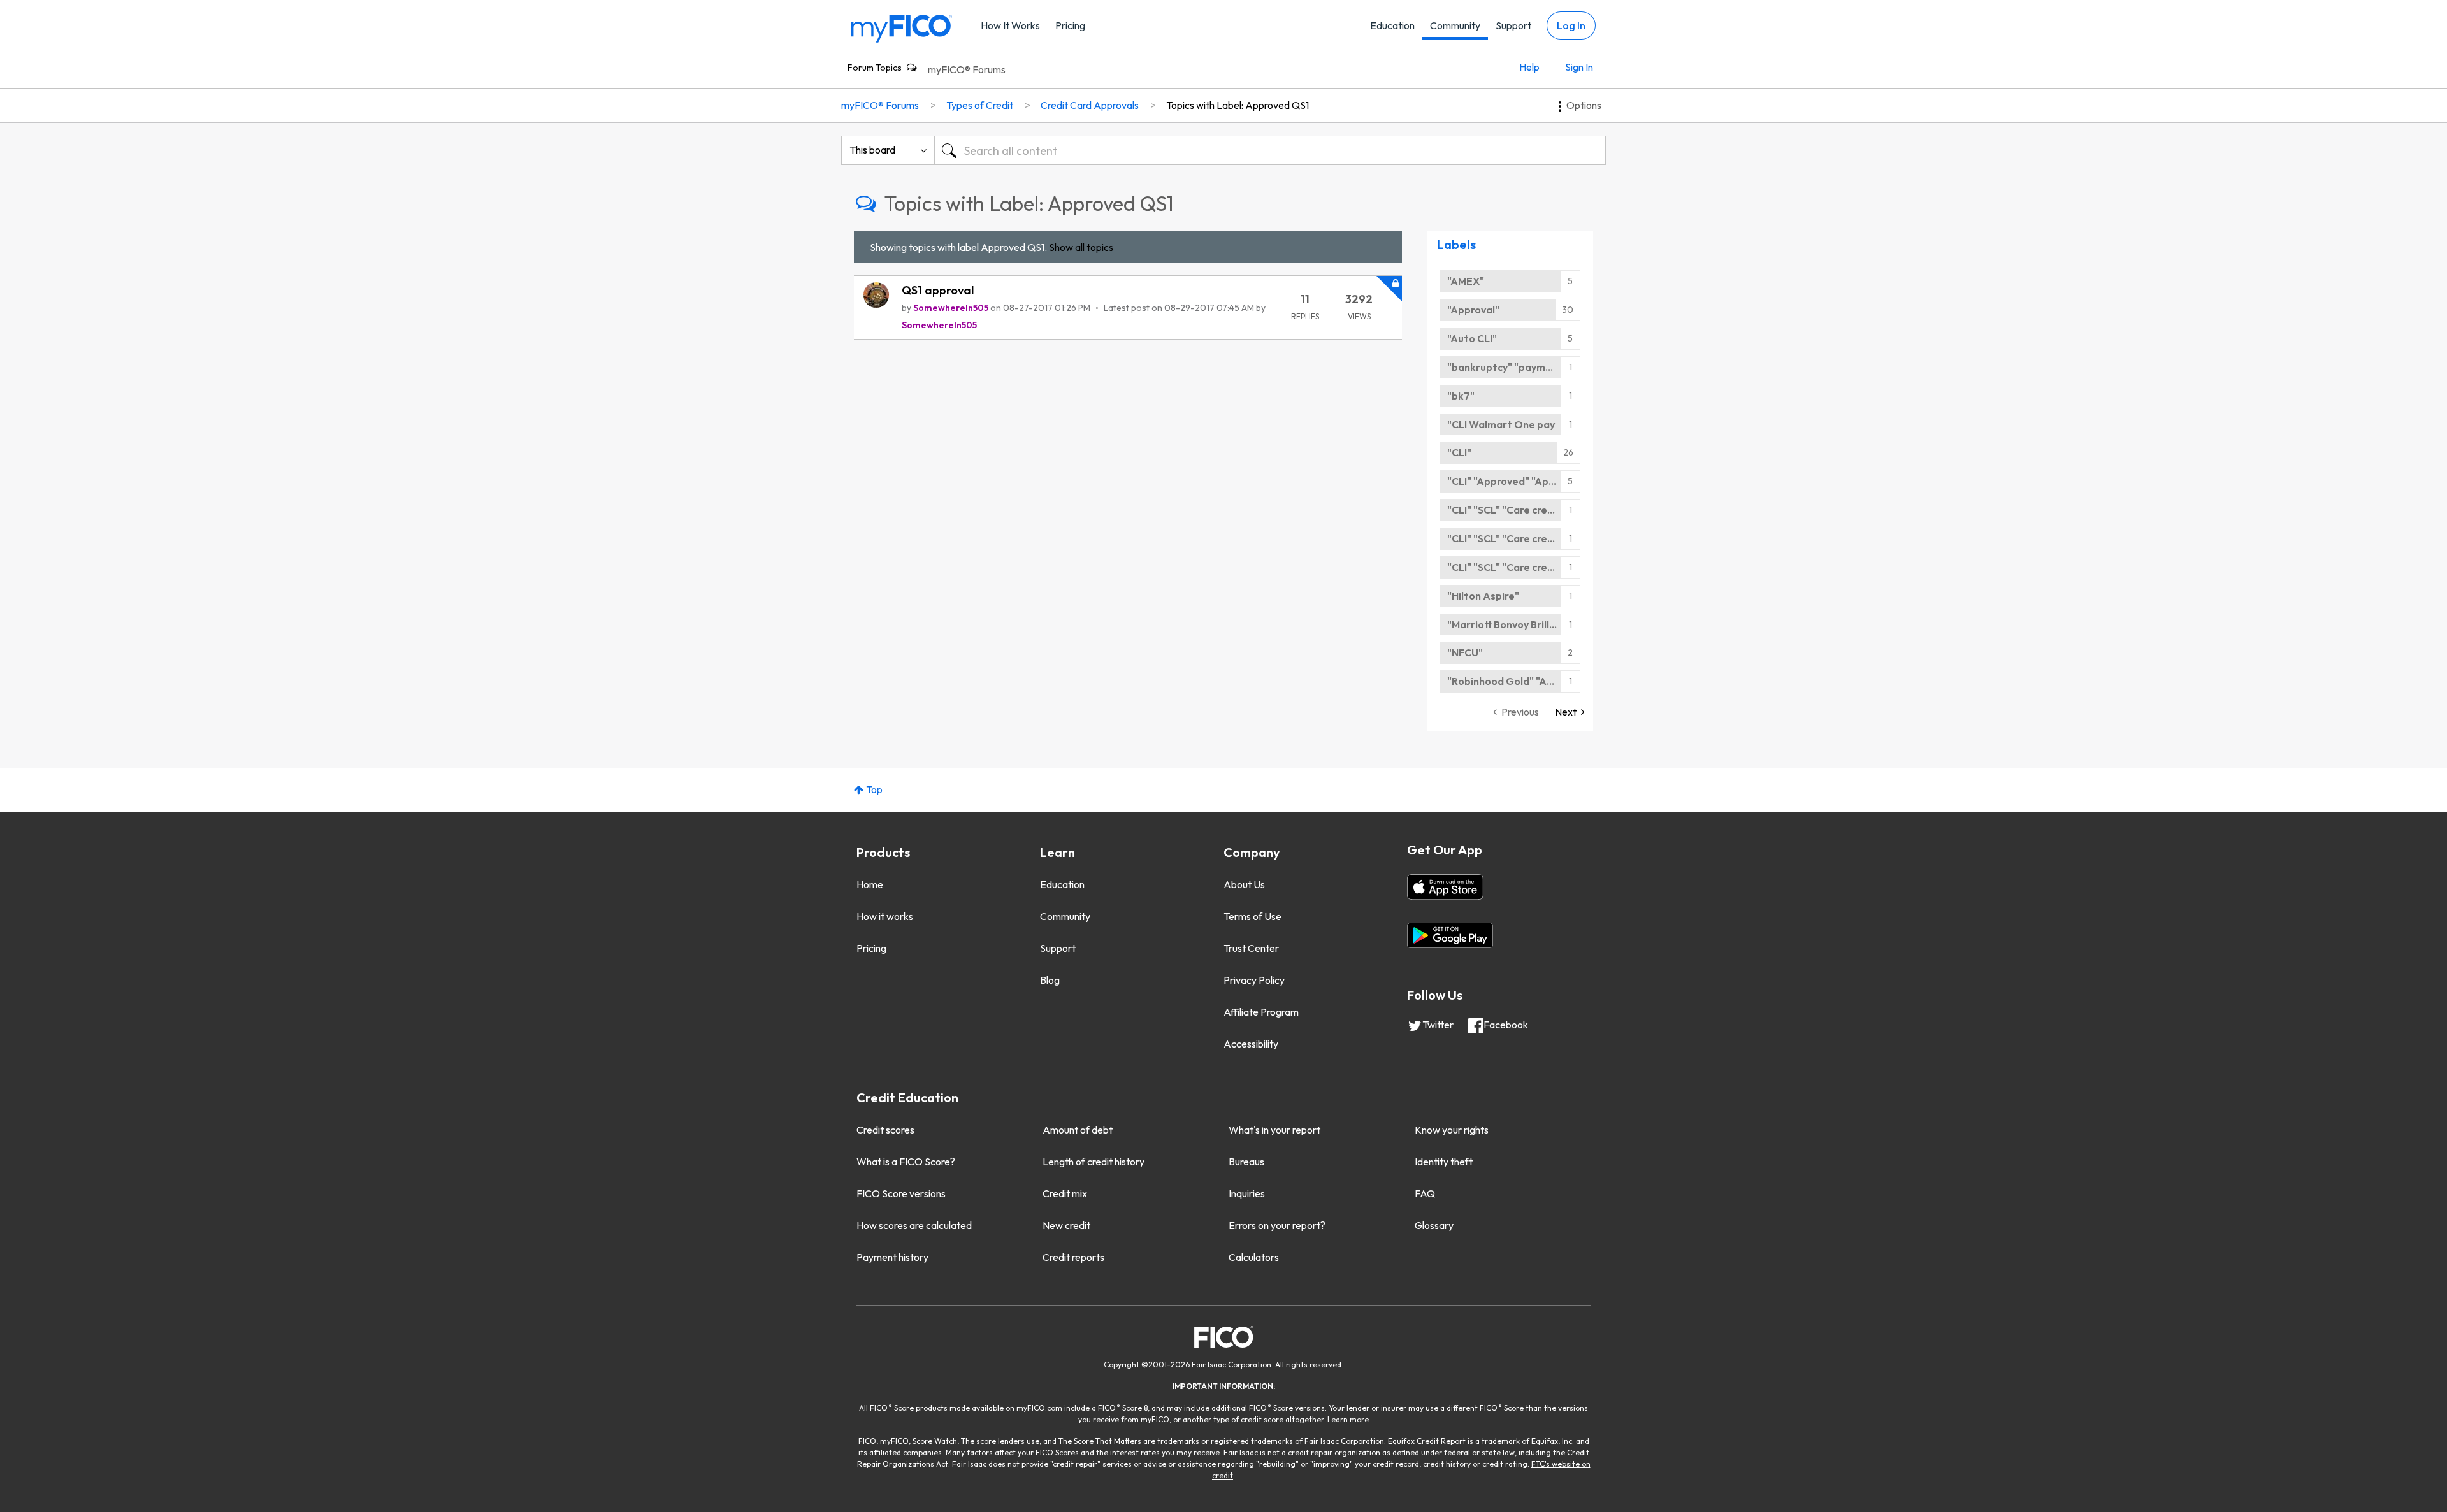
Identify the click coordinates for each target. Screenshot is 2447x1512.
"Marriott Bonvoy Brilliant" (1510, 624)
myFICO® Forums (967, 69)
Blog (1050, 980)
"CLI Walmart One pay (1501, 424)
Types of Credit (980, 105)
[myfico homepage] (902, 28)
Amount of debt (1078, 1130)
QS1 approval (938, 290)
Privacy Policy (1254, 980)
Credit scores (885, 1130)
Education (1392, 25)
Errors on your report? (1277, 1225)
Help (1529, 67)
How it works (885, 916)
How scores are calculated (914, 1225)
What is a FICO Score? (906, 1162)
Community (1455, 25)
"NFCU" (1465, 652)
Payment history (892, 1257)
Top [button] (874, 789)
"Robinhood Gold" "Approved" (1514, 681)
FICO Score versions (901, 1193)
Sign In (1579, 67)
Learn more (1348, 1419)
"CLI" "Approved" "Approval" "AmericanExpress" (1514, 481)
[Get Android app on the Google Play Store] (1450, 935)
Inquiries (1247, 1193)
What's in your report (1274, 1130)
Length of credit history (1094, 1162)
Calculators (1254, 1257)
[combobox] (1270, 150)
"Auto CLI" (1472, 338)
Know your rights (1452, 1130)
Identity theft (1444, 1162)
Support (1513, 25)
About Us (1244, 884)
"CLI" (1459, 452)
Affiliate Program (1261, 1012)
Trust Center (1251, 948)
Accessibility (1251, 1044)
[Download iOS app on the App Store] (1445, 887)
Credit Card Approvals (1090, 105)
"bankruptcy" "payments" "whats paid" (1514, 367)
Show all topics (1081, 247)
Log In (1571, 25)
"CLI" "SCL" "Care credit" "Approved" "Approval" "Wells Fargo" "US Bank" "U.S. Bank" (1514, 510)
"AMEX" (1466, 281)
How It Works (1010, 25)
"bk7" (1461, 396)
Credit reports (1073, 1257)
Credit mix (1065, 1193)
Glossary (1434, 1225)
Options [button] (1584, 105)
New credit (1066, 1225)
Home (870, 884)
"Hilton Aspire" (1483, 596)
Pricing (1070, 25)
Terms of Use (1252, 916)
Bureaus (1246, 1162)
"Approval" (1473, 310)
